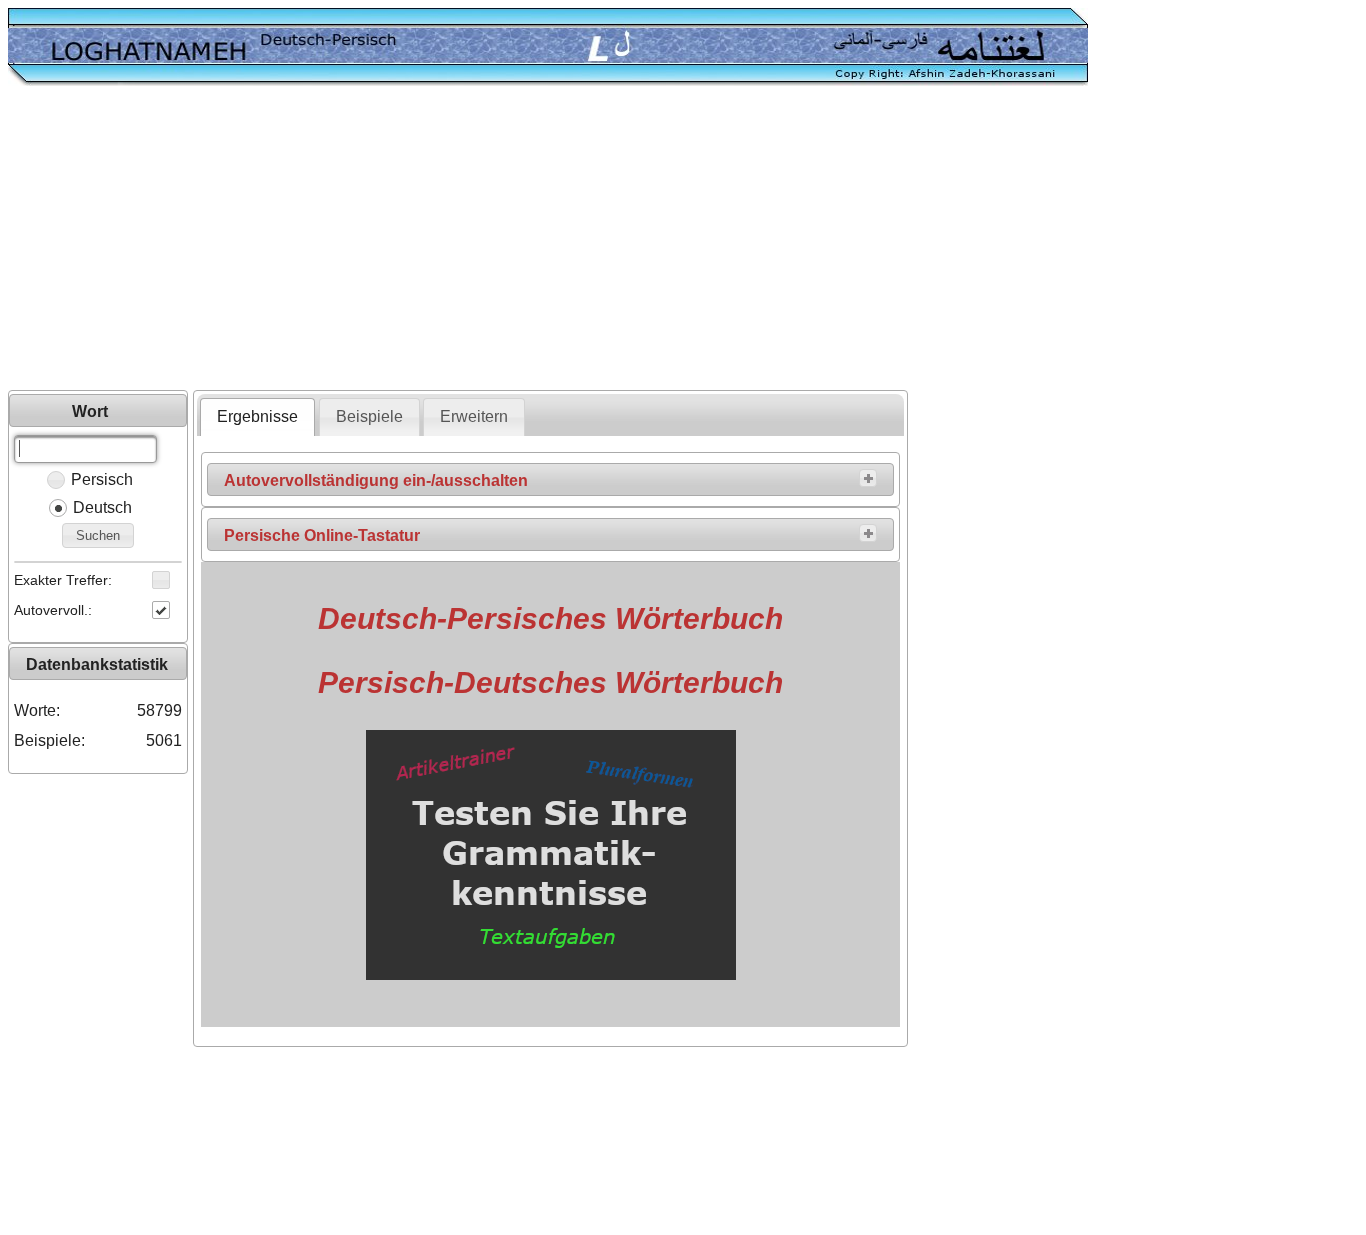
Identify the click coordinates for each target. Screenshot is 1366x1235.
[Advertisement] (683, 240)
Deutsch (102, 507)
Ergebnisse (257, 416)
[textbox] (85, 449)
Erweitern (474, 416)
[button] (98, 535)
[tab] (257, 417)
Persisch (102, 479)
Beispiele (369, 416)
